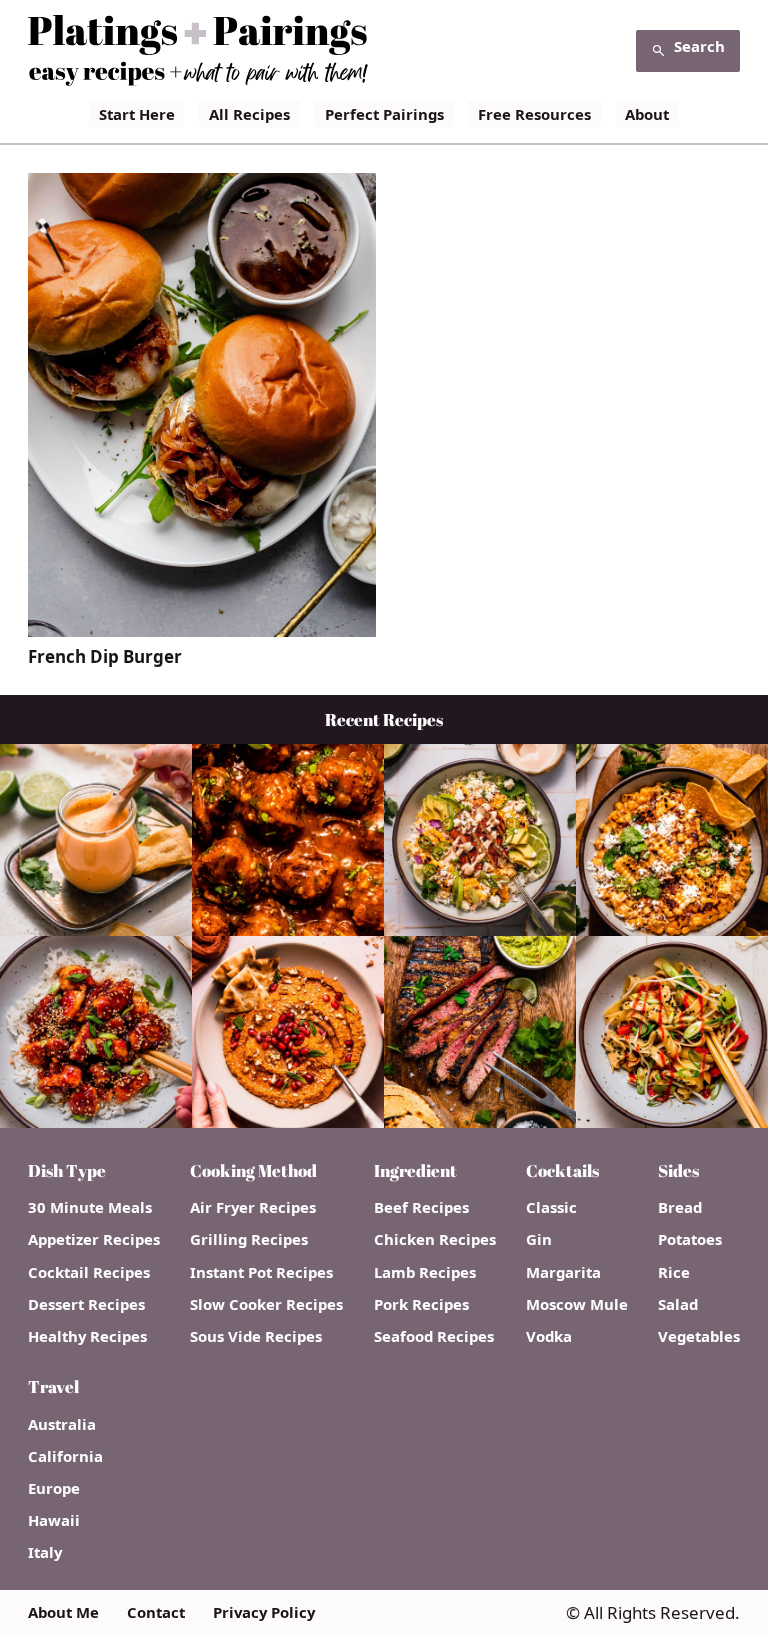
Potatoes (690, 1239)
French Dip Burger (105, 657)
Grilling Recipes (249, 1239)
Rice (674, 1272)
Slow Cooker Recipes (266, 1304)
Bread (680, 1207)
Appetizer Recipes (94, 1239)
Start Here (137, 114)
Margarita (563, 1272)
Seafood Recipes (434, 1336)
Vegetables (699, 1336)
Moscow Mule (577, 1304)
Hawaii (54, 1520)
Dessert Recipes (86, 1304)
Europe (54, 1488)
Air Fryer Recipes (253, 1207)
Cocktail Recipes (89, 1272)
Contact (156, 1612)
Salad (678, 1304)
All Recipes (249, 114)
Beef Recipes (421, 1207)
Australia (62, 1424)
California (65, 1456)
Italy (45, 1552)
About (647, 114)
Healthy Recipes (87, 1336)
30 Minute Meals (90, 1207)
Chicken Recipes (435, 1239)
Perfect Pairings (384, 114)
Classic (551, 1207)
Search (699, 46)
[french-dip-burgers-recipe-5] (202, 627)
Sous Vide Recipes (256, 1336)
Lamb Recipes (425, 1272)
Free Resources (534, 114)
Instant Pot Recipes (261, 1272)
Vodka (549, 1336)
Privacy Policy (264, 1612)
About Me (63, 1612)
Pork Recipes (421, 1304)
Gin (539, 1239)
